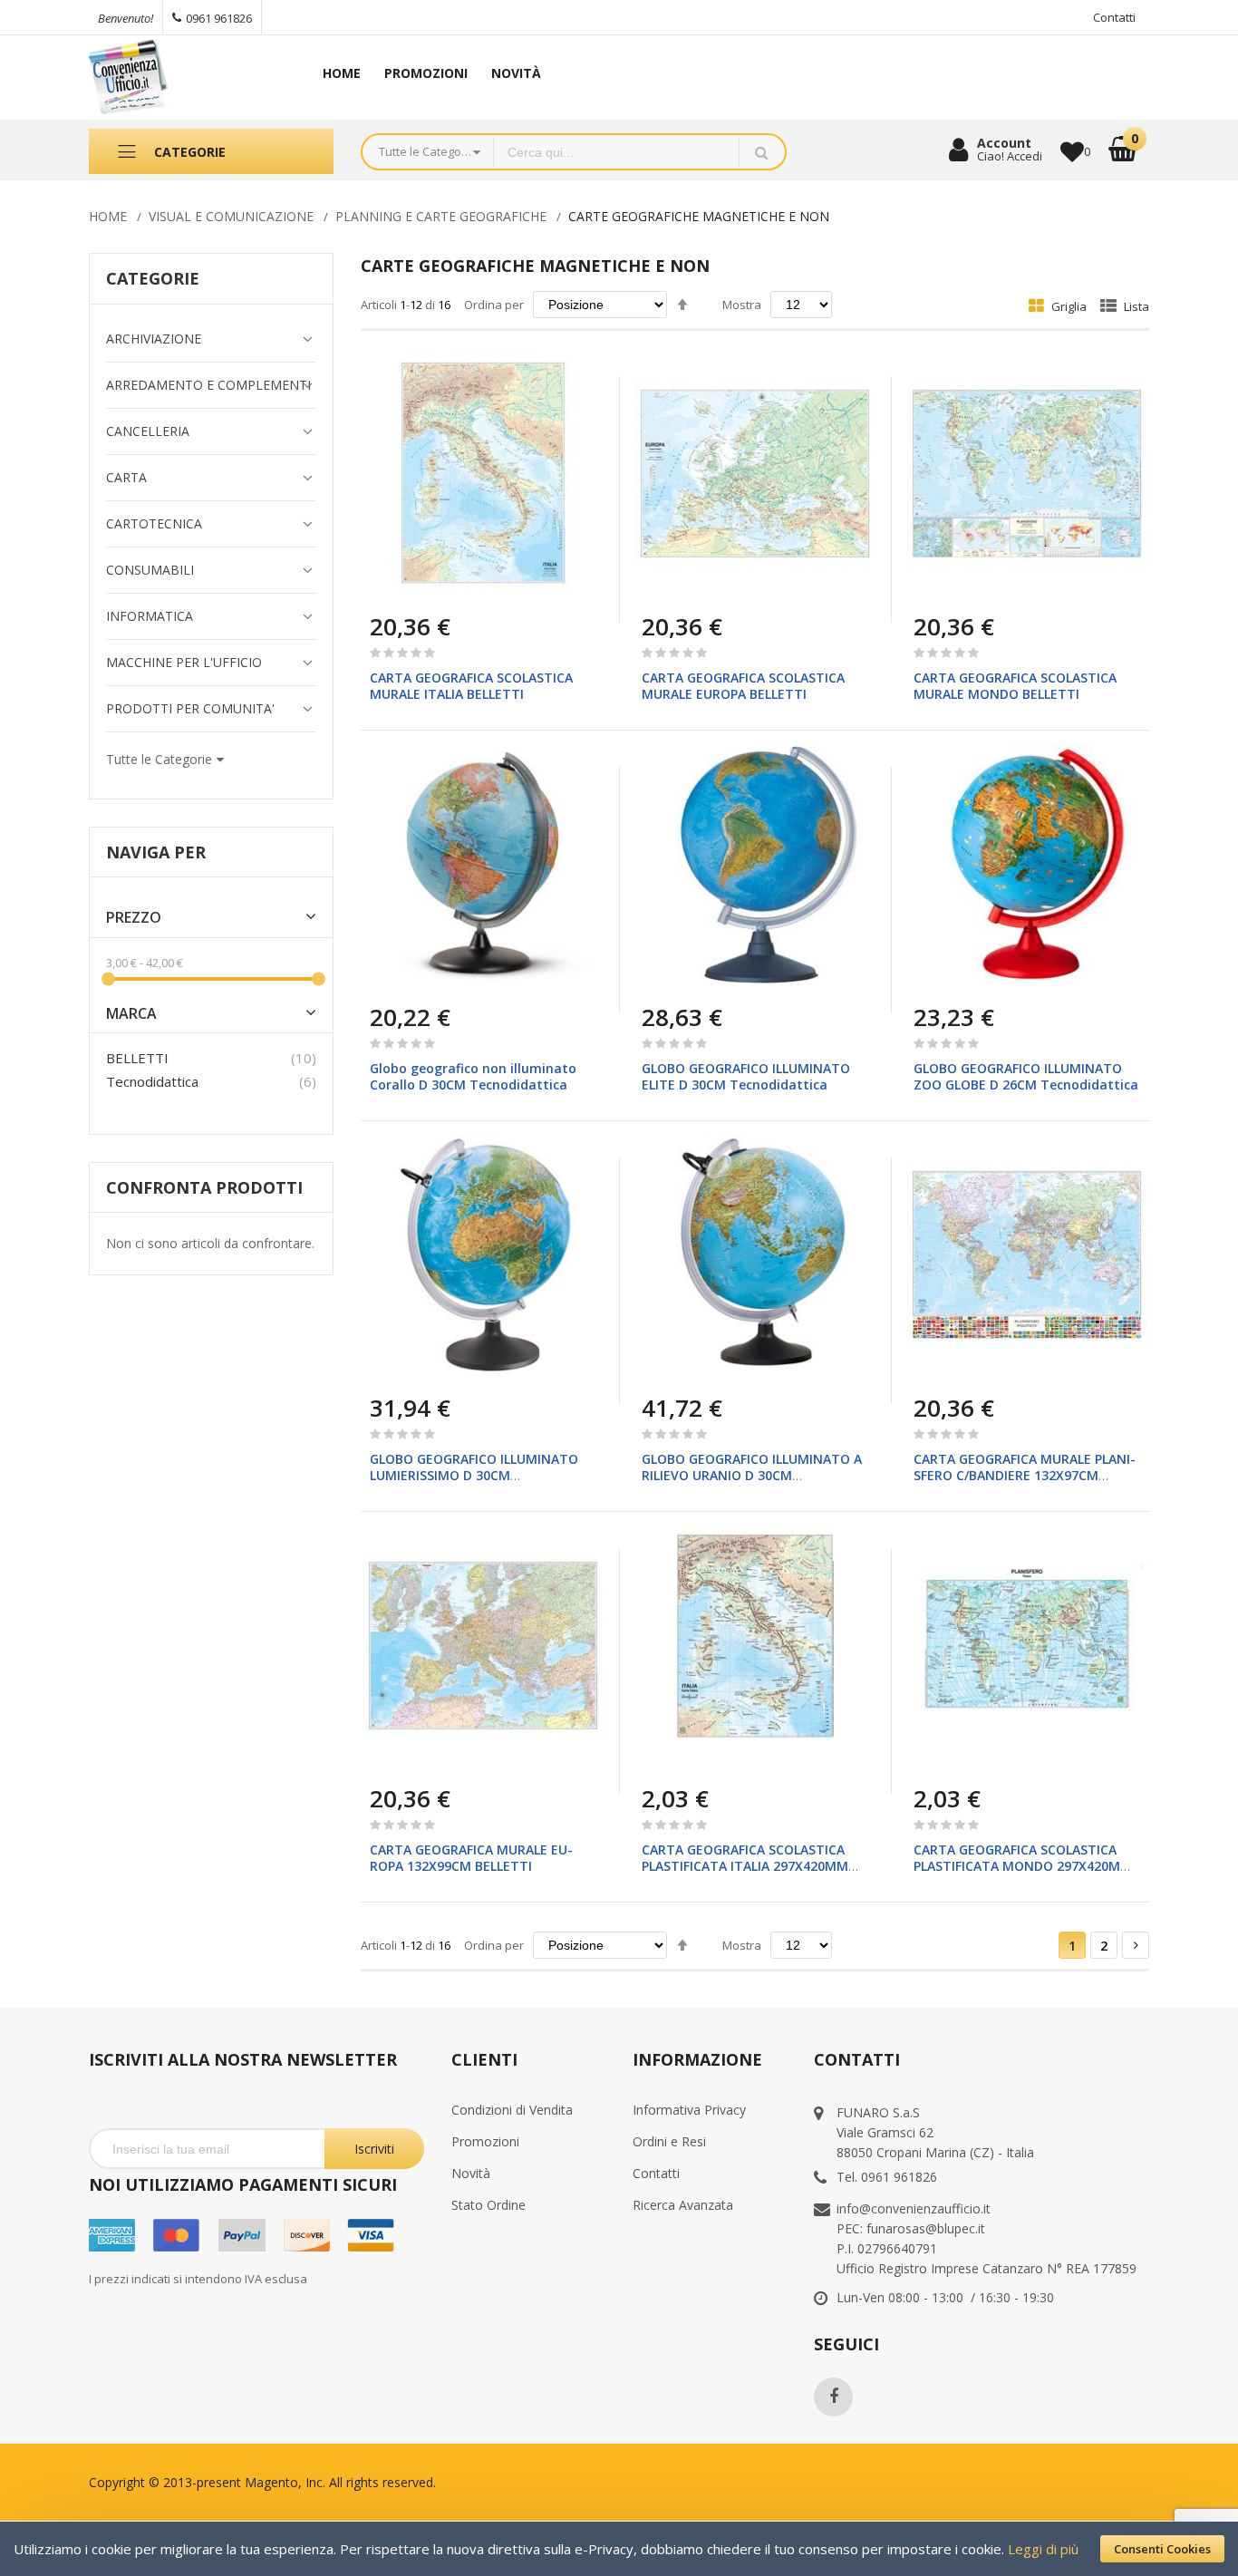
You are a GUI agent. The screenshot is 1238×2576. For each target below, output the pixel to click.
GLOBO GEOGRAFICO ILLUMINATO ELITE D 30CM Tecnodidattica (746, 1076)
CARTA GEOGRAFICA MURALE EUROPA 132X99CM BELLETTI (471, 1858)
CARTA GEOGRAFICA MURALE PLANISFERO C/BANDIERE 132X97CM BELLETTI (1025, 1475)
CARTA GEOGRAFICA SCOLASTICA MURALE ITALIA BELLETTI (471, 686)
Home (108, 216)
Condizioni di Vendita (512, 2110)
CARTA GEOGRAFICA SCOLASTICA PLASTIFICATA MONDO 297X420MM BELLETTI (1023, 1866)
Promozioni (485, 2141)
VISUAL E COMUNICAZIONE (231, 216)
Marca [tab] (131, 1014)
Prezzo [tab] (134, 918)
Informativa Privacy (689, 2110)
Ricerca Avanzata (683, 2205)
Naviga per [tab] (156, 852)
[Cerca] (762, 152)
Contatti (1114, 17)
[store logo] (184, 77)
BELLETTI (137, 1058)
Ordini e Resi (669, 2141)
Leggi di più (1043, 2549)
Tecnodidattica (152, 1081)
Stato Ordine (488, 2205)
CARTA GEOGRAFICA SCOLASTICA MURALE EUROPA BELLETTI (743, 686)
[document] (619, 2549)
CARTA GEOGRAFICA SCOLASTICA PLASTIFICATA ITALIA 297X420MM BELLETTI (745, 1866)
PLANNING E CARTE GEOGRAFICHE (441, 216)
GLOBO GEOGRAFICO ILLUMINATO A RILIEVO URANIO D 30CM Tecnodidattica (752, 1475)
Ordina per (494, 305)
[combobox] (616, 152)
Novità (471, 2173)
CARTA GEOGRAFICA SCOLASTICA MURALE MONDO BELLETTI (1015, 686)
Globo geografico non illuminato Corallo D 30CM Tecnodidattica (473, 1076)
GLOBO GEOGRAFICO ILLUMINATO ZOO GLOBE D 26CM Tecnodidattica (1026, 1076)
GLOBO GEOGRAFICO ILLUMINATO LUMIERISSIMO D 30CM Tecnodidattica (474, 1475)
